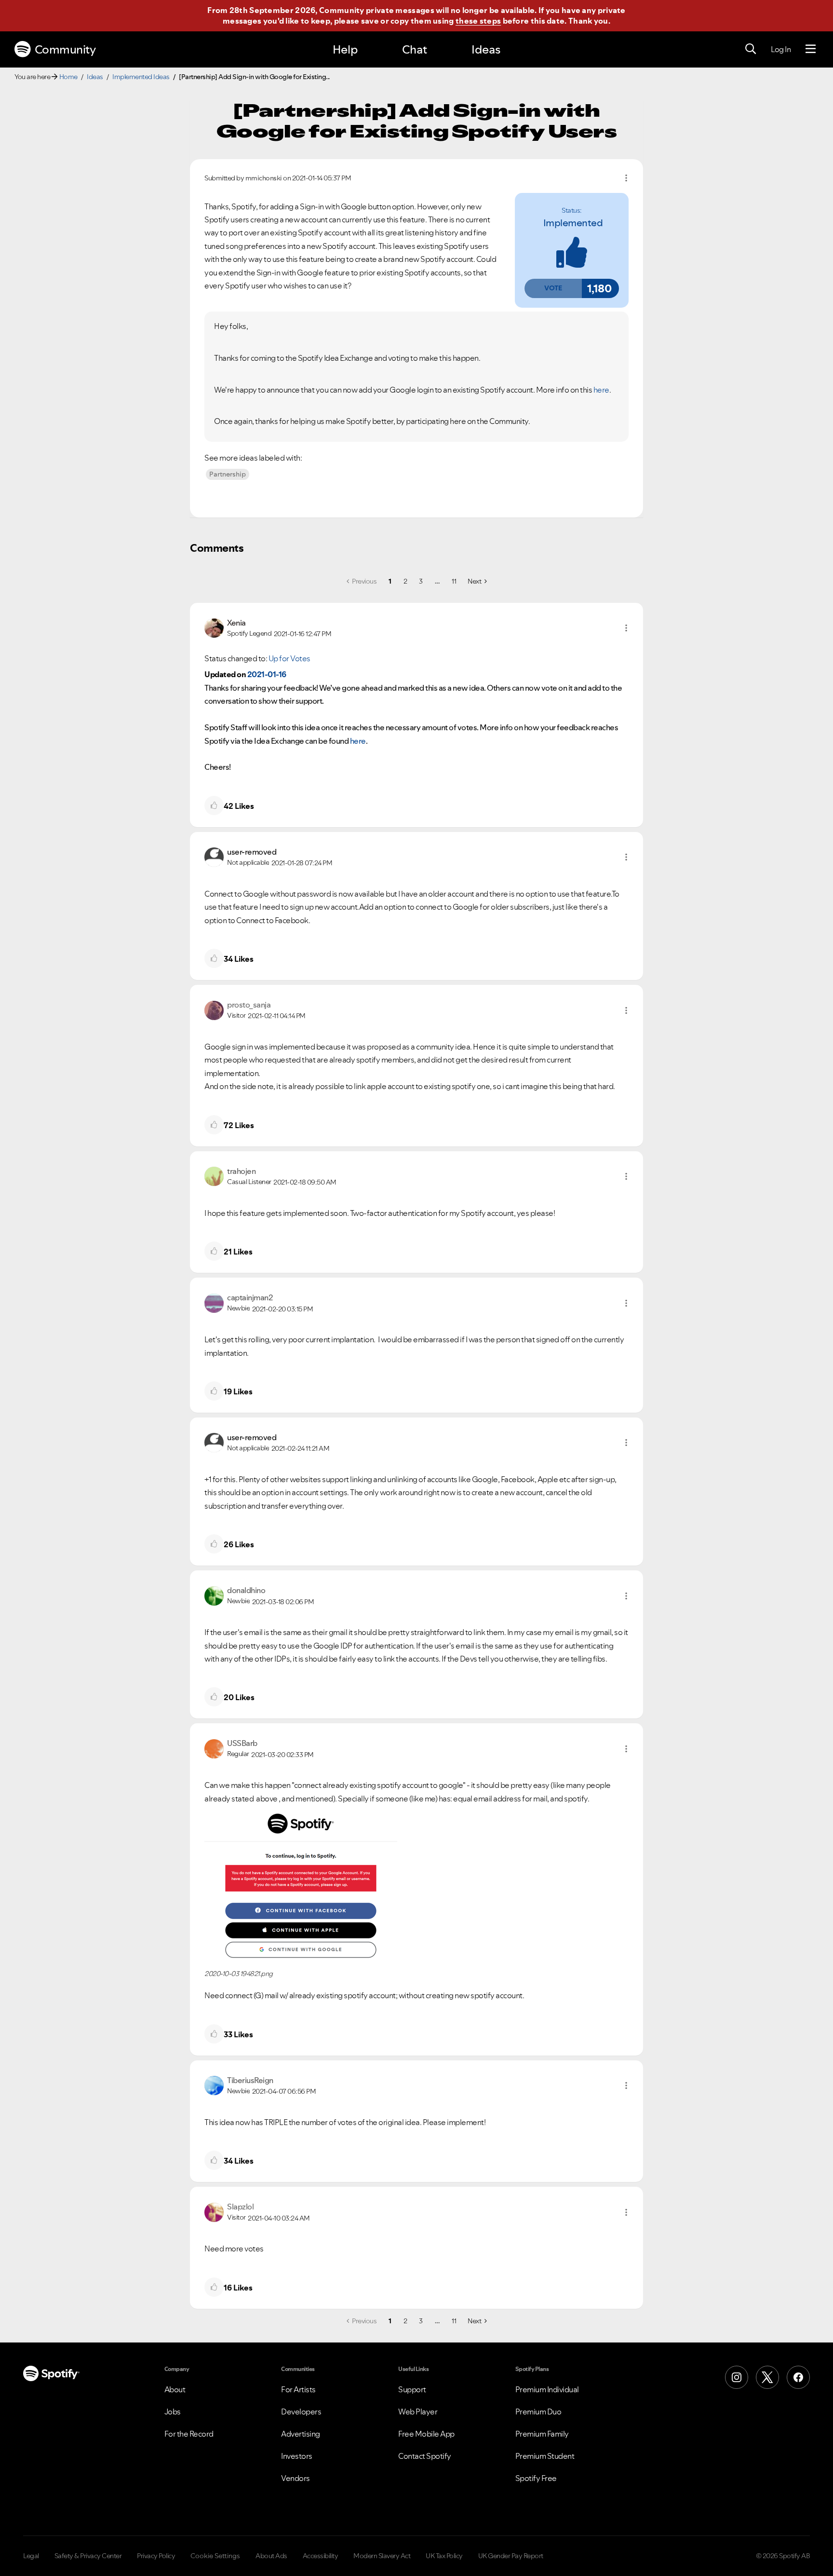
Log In (781, 49)
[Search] (751, 49)
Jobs (173, 2412)
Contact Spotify (425, 2456)
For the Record (189, 2434)
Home (68, 77)
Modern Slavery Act (382, 2556)
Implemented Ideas (141, 77)
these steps (478, 21)
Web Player (418, 2412)
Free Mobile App (426, 2434)
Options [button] (626, 178)
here (601, 390)
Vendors (296, 2478)
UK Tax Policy (444, 2556)
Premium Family (542, 2434)
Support (412, 2389)
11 (454, 581)
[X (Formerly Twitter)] (767, 2377)
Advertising (301, 2434)
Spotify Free (536, 2478)
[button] (553, 288)
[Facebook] (798, 2377)
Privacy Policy (156, 2556)
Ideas (486, 49)
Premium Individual (547, 2389)
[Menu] (811, 49)
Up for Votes (289, 658)
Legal (31, 2556)
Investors (297, 2456)
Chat (415, 49)
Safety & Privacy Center (88, 2556)
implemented (573, 223)
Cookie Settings (215, 2556)
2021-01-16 (267, 674)
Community (65, 49)
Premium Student (545, 2456)
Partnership (228, 474)
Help (345, 49)
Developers (301, 2412)
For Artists (298, 2389)
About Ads (271, 2556)
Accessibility (321, 2556)
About (175, 2389)
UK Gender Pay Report (511, 2556)
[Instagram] (737, 2377)
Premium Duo (538, 2412)
